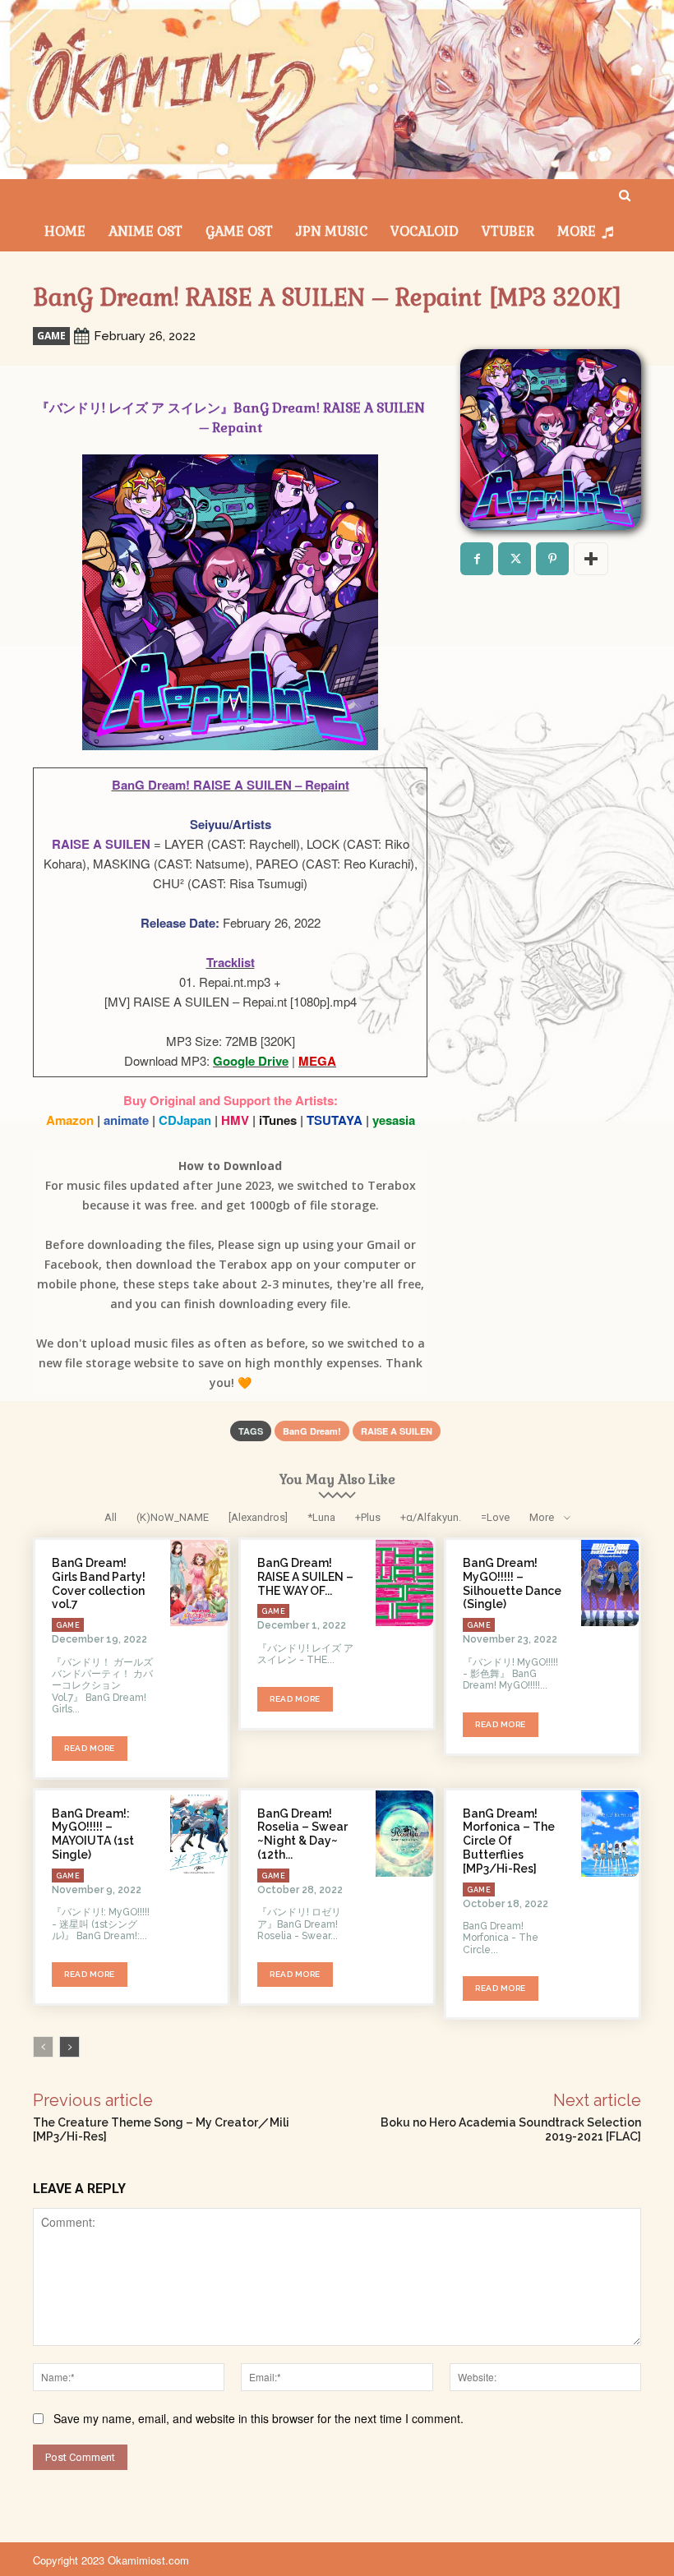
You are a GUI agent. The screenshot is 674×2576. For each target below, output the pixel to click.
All (111, 1517)
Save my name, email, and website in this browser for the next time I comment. (259, 2418)
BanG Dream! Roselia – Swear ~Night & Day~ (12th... (302, 1834)
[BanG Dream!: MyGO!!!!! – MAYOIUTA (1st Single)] (199, 1834)
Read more (90, 1748)
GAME (51, 336)
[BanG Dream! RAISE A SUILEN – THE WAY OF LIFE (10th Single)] (404, 1583)
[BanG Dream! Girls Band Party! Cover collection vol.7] (199, 1583)
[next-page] (69, 2047)
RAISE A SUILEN (397, 1431)
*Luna (321, 1517)
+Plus (368, 1517)
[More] (591, 559)
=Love (495, 1517)
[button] (625, 196)
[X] (515, 559)
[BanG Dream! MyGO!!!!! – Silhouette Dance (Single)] (610, 1583)
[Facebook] (477, 559)
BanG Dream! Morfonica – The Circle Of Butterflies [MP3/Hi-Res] (509, 1841)
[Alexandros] (258, 1517)
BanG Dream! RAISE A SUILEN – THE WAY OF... (305, 1577)
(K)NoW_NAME (173, 1517)
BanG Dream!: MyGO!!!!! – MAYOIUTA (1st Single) (93, 1834)
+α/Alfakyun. (431, 1517)
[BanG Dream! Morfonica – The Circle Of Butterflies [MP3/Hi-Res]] (610, 1834)
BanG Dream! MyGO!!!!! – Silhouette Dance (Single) (512, 1583)
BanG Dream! (312, 1431)
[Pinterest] (552, 559)
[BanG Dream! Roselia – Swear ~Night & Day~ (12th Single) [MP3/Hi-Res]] (404, 1834)
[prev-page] (43, 2047)
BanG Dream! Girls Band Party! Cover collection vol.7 (99, 1583)
